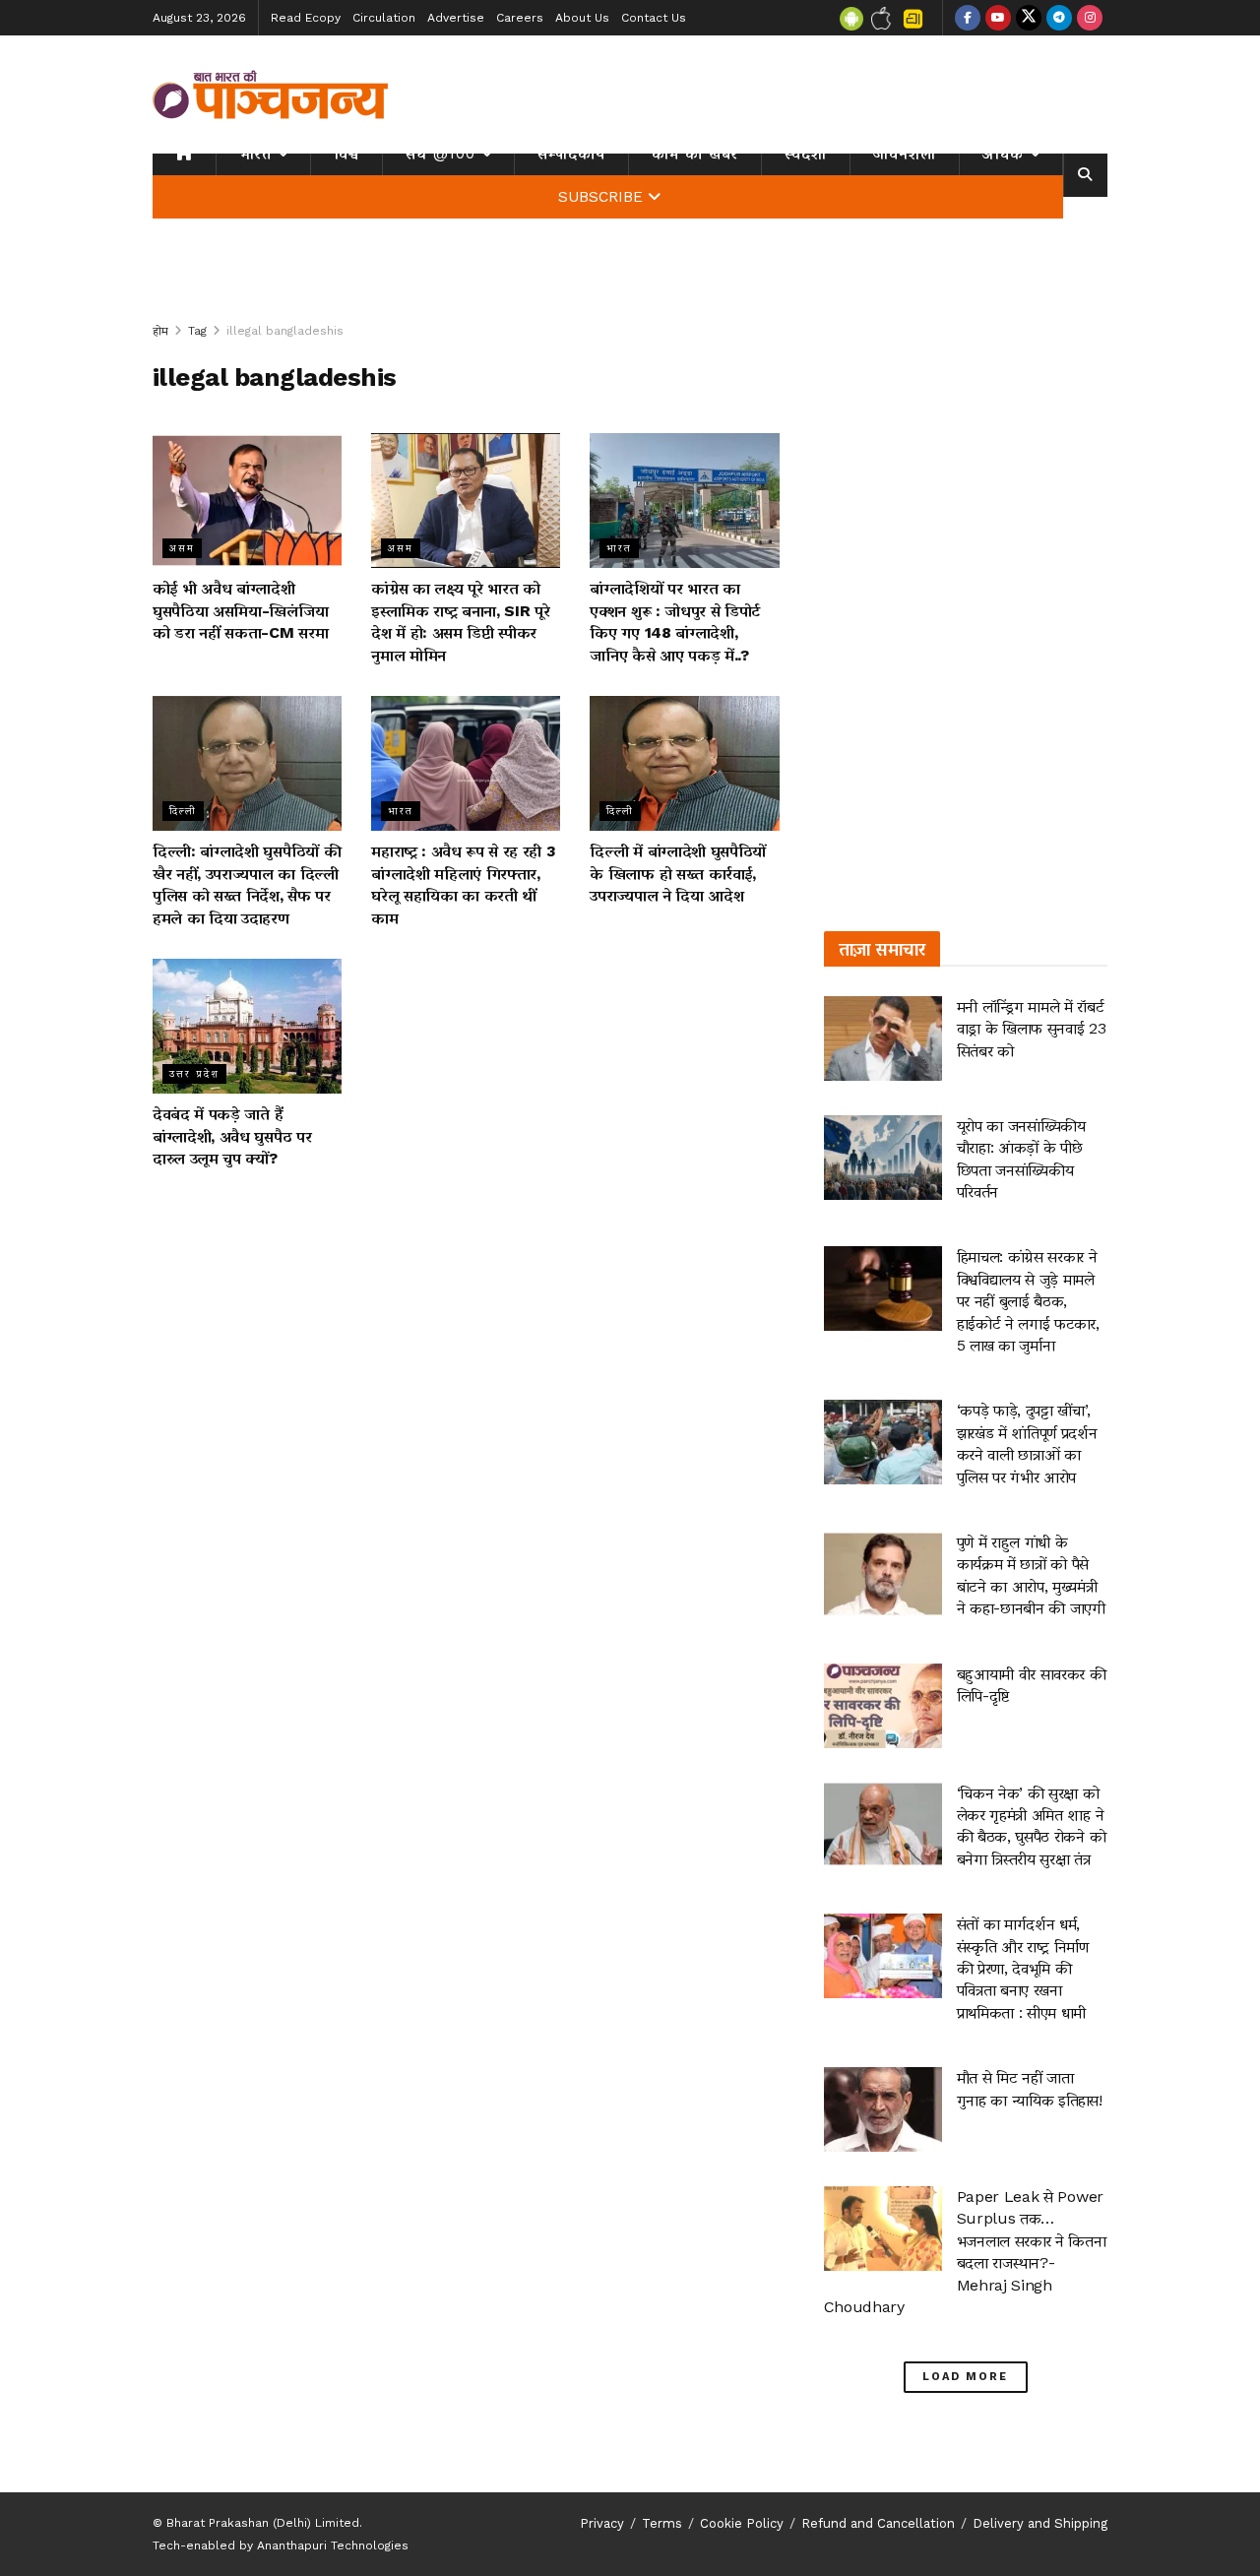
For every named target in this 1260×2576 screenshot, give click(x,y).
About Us (582, 18)
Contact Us (654, 18)
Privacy (602, 2523)
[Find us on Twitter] (1029, 18)
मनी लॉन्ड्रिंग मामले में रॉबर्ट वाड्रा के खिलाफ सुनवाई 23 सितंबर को (1032, 1029)
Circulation (384, 18)
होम (160, 331)
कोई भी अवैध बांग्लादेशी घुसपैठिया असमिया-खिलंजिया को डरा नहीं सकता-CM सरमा (240, 610)
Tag (197, 331)
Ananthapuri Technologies (333, 2545)
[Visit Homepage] (271, 94)
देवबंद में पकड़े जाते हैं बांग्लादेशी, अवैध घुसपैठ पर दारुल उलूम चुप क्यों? (232, 1136)
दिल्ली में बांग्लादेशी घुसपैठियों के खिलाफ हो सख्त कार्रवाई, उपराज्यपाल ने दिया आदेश (678, 873)
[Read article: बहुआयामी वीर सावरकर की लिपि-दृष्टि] (883, 1706)
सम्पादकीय (571, 154)
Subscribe (600, 197)
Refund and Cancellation (878, 2523)
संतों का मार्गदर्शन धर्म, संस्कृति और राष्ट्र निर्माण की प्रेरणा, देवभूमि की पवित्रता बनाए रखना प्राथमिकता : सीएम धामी (1023, 1968)
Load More (965, 2377)
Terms (662, 2523)
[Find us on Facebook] (968, 18)
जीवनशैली (905, 154)
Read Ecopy (306, 18)
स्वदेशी (806, 154)
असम (182, 548)
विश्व (346, 154)
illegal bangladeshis (285, 331)
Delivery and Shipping (1040, 2523)
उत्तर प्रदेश (194, 1073)
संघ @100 (441, 154)
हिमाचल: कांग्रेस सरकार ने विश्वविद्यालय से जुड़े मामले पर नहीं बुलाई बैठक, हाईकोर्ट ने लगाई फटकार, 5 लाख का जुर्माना (1028, 1301)
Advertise (456, 18)
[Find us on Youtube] (998, 18)
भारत (255, 154)
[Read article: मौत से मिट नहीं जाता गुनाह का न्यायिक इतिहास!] (883, 2109)
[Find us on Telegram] (1059, 18)
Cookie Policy (742, 2523)
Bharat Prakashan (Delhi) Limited (263, 2523)
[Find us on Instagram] (1090, 18)
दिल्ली (183, 811)
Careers (520, 18)
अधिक (1003, 154)
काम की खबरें (695, 154)
